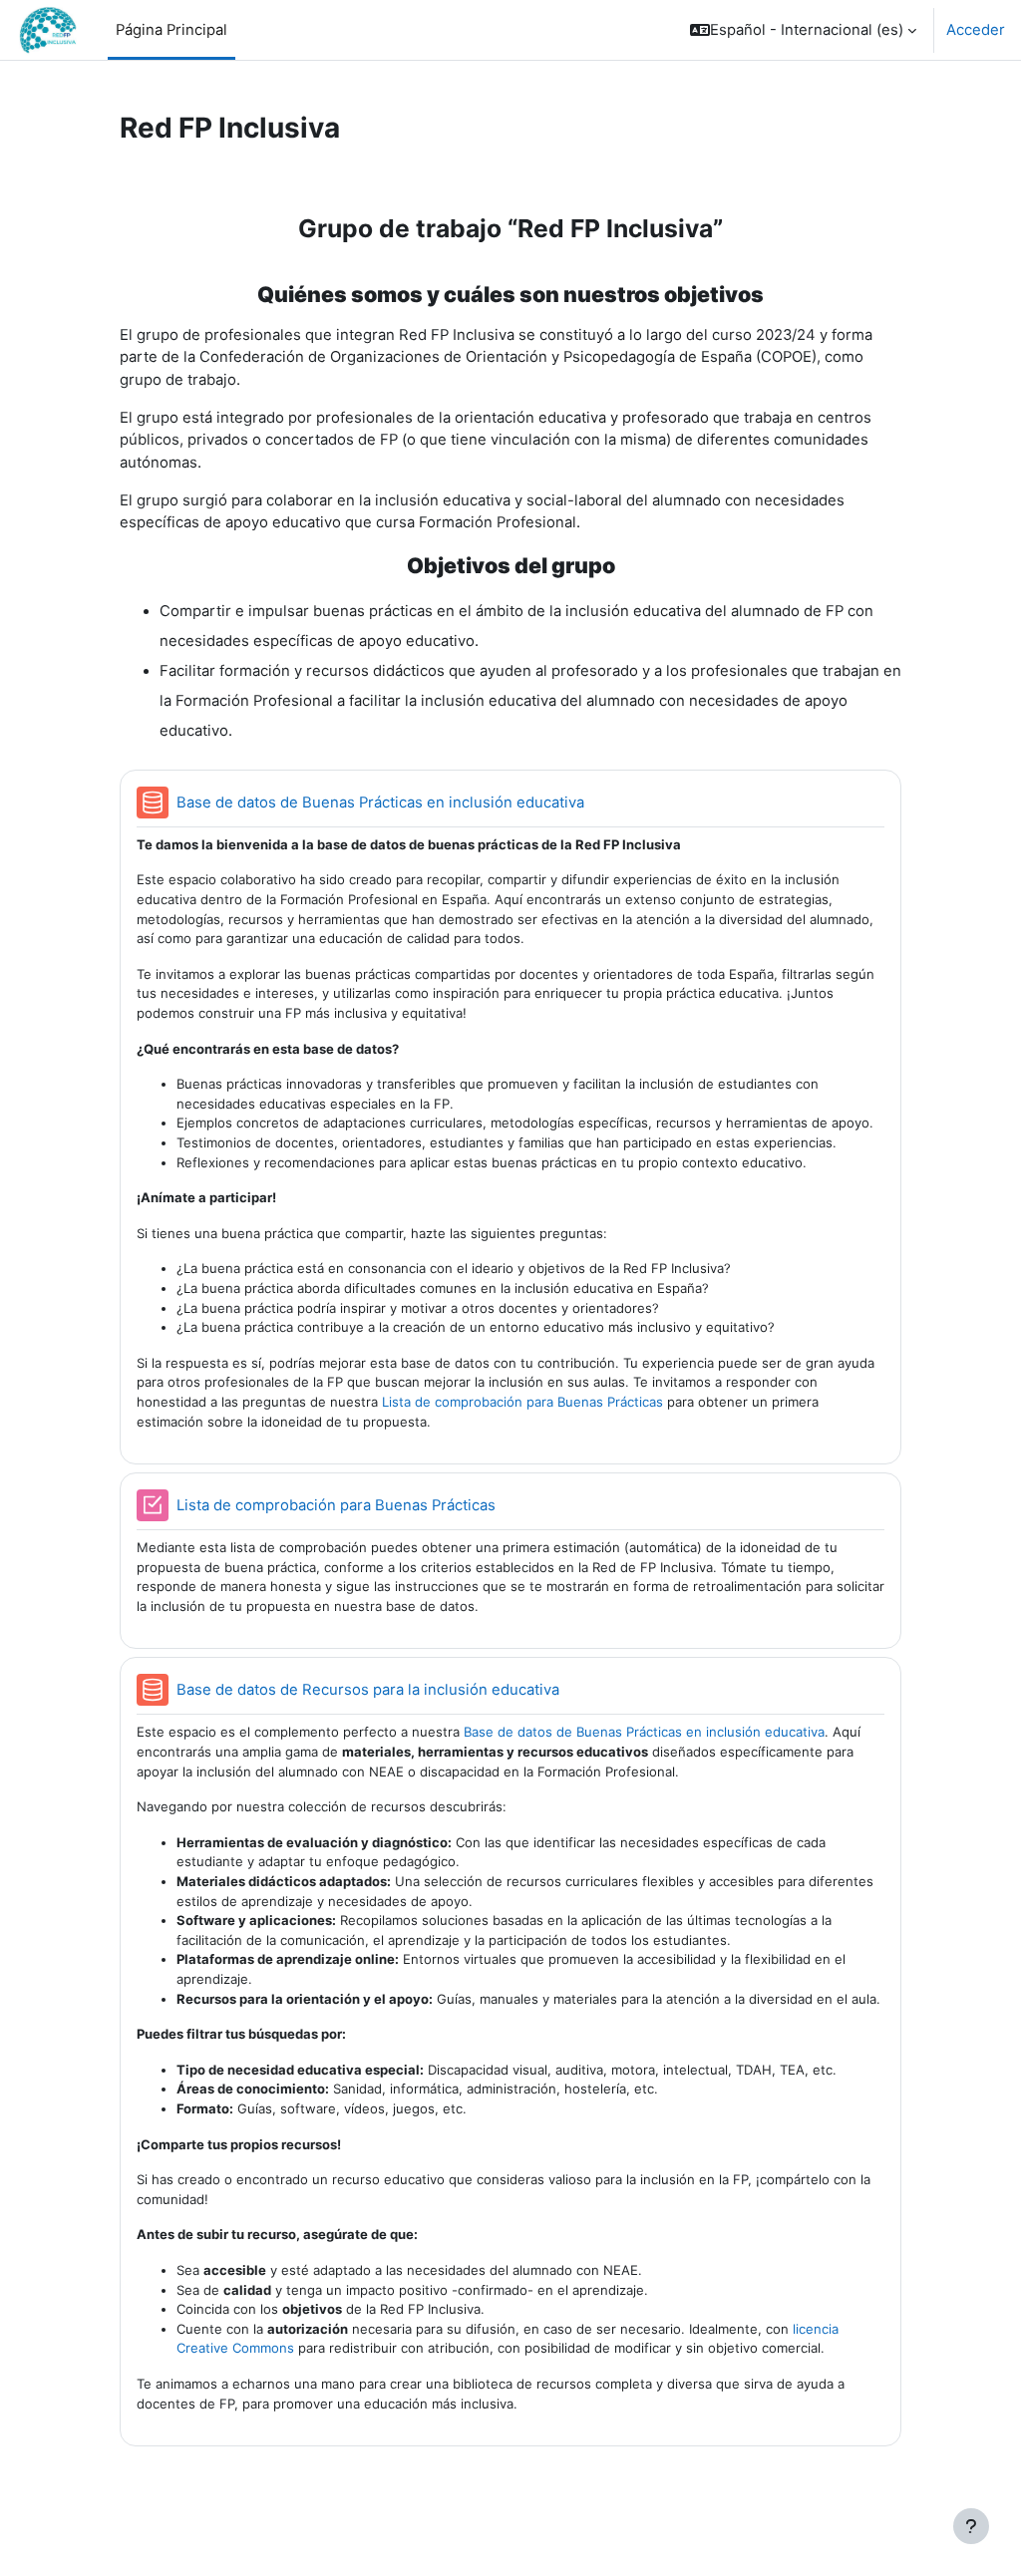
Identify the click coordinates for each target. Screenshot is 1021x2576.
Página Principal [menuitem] (171, 30)
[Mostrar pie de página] (971, 2526)
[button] (803, 30)
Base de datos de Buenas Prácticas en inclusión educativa (644, 1732)
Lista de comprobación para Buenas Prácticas (522, 1402)
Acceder (976, 30)
